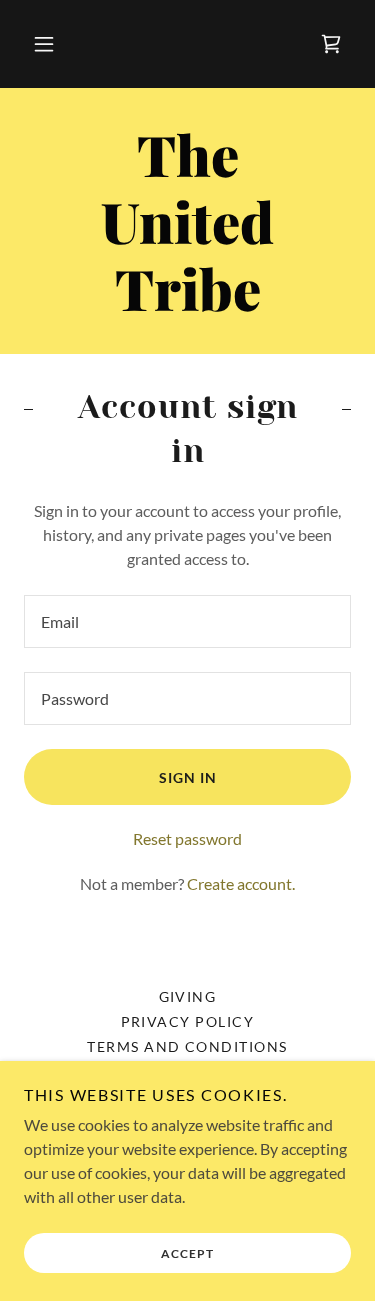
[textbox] (187, 621)
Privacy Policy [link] (188, 1021)
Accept (187, 1253)
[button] (44, 44)
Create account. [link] (241, 883)
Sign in (188, 777)
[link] (331, 44)
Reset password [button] (187, 838)
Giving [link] (188, 996)
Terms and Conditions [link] (187, 1046)
